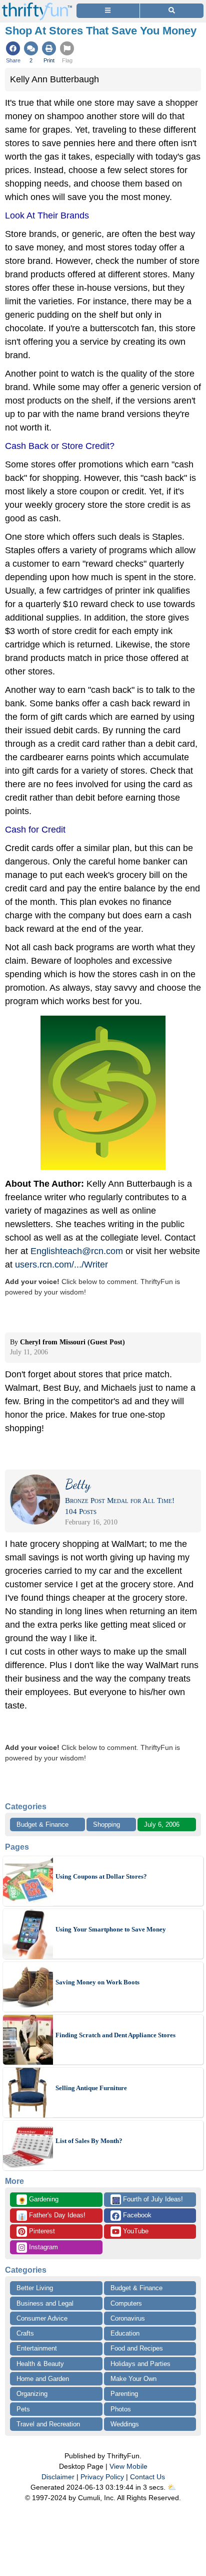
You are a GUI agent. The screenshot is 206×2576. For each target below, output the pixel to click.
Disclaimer (58, 2477)
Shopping (106, 1825)
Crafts (25, 2333)
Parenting (124, 2394)
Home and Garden (43, 2379)
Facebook (136, 2215)
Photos (121, 2409)
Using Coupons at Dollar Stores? (101, 1876)
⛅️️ (172, 2487)
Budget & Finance (42, 1825)
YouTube (135, 2231)
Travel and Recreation (48, 2424)
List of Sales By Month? (89, 2141)
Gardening (38, 2200)
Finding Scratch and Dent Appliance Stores (115, 2035)
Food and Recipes (137, 2348)
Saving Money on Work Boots (97, 1982)
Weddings (125, 2424)
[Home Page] (37, 6)
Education (125, 2333)
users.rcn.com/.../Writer (61, 1265)
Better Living (35, 2288)
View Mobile (128, 2466)
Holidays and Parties (140, 2364)
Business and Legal (45, 2303)
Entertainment (37, 2348)
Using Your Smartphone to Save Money (111, 1929)
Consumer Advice (42, 2318)
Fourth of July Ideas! (147, 2200)
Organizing (32, 2394)
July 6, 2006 (162, 1825)
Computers (126, 2303)
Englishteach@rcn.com (77, 1251)
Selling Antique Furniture (91, 2088)
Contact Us (147, 2477)
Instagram (42, 2247)
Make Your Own (133, 2379)
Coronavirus (128, 2318)
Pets (23, 2409)
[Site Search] (172, 11)
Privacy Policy (102, 2477)
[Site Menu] (108, 11)
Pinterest (41, 2231)
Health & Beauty (40, 2364)
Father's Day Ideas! (52, 2216)
